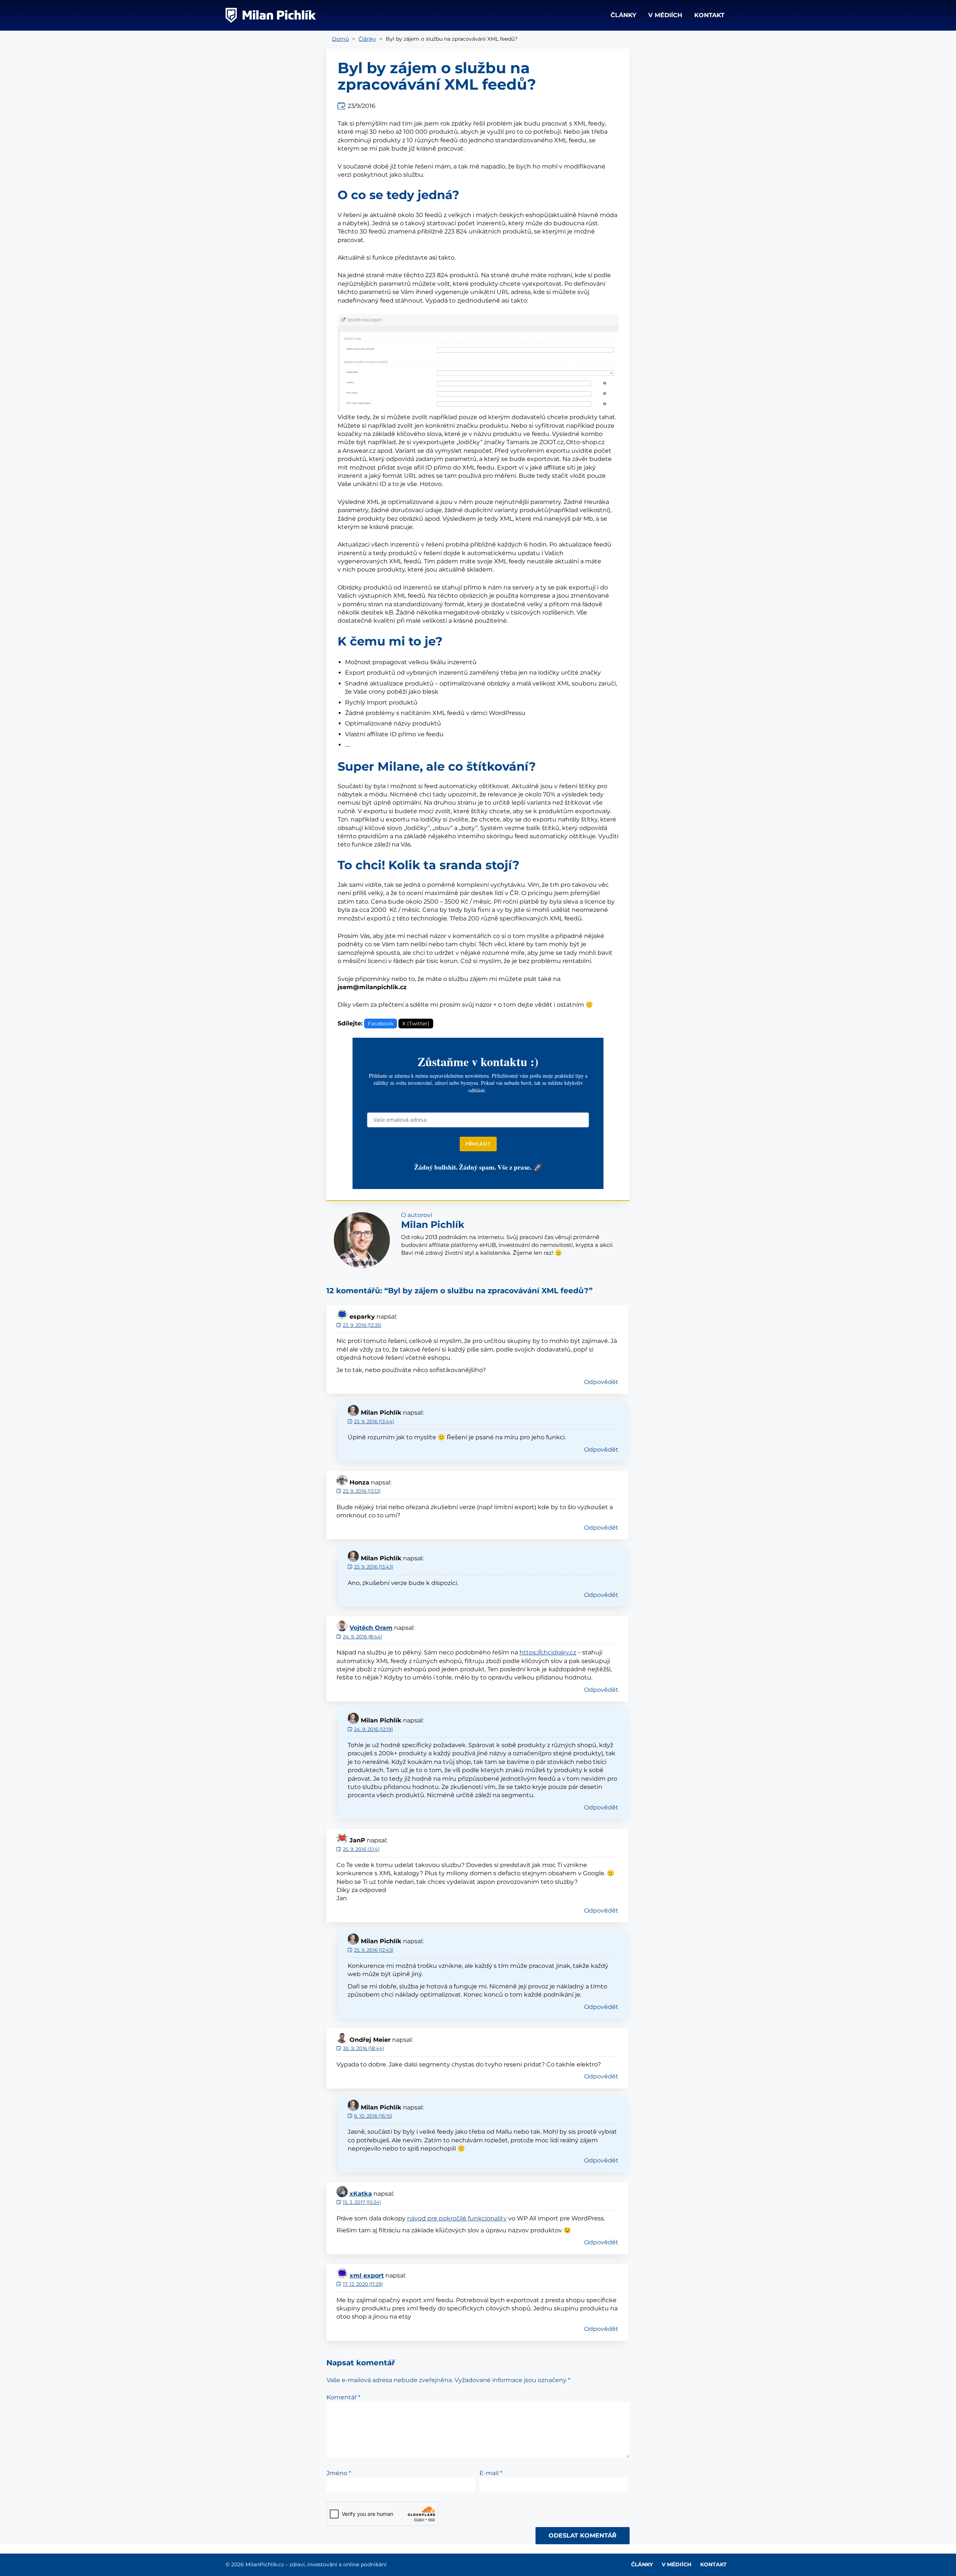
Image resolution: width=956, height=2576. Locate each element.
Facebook (381, 1024)
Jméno (339, 2473)
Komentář (343, 2397)
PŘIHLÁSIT (478, 1144)
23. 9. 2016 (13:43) (374, 1567)
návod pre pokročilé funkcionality (457, 2218)
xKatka (361, 2194)
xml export (367, 2275)
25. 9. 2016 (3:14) (361, 1849)
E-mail (491, 2473)
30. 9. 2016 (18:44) (363, 2048)
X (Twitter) (416, 1024)
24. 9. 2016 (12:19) (373, 1729)
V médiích (665, 15)
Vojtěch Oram (371, 1628)
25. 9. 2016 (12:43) (374, 1950)
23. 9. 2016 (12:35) (362, 1325)
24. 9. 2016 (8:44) (362, 1637)
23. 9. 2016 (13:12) (362, 1491)
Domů (340, 39)
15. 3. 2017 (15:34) (362, 2202)
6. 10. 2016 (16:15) (373, 2116)
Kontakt (709, 15)
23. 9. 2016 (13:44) (374, 1421)
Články (623, 15)
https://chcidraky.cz (548, 1652)
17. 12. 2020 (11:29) (363, 2284)
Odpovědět (601, 1382)
